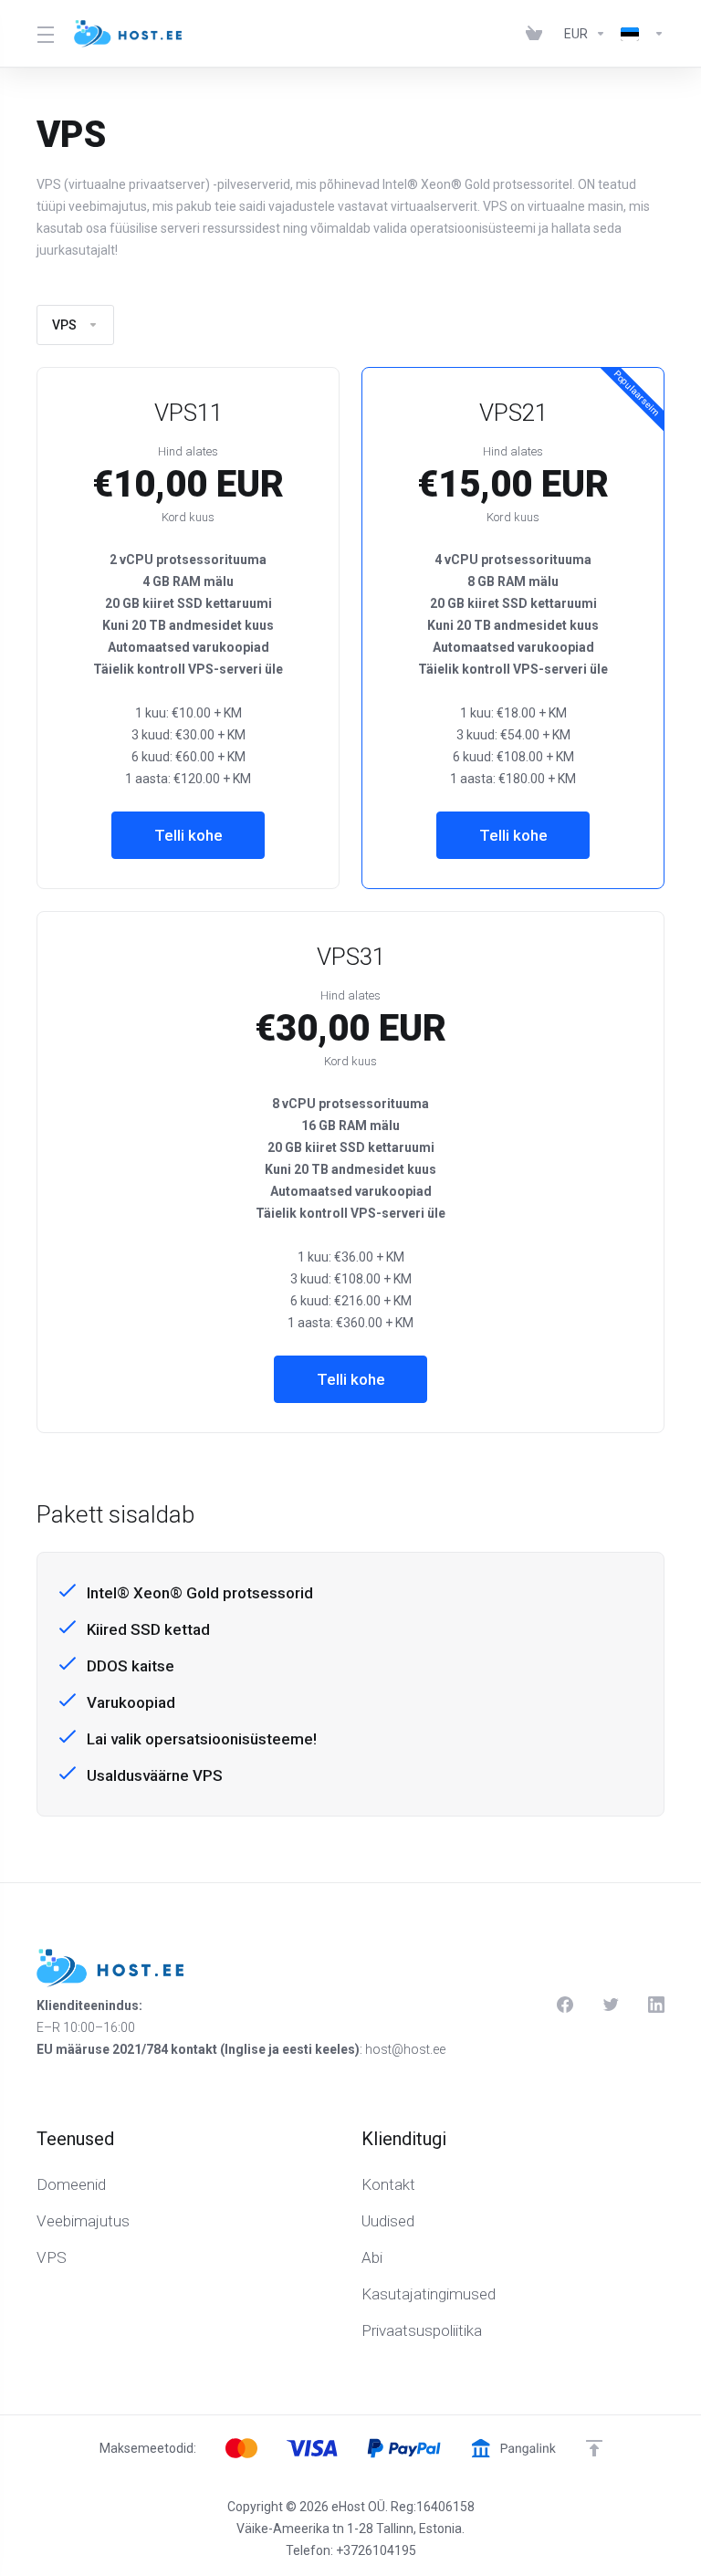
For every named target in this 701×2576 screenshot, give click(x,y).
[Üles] (594, 2448)
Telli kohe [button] (188, 835)
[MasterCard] (241, 2448)
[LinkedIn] (656, 2005)
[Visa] (312, 2448)
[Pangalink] (513, 2448)
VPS (64, 325)
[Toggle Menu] (44, 34)
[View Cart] (538, 34)
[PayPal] (404, 2448)
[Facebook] (565, 2005)
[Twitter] (611, 2005)
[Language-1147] (639, 34)
